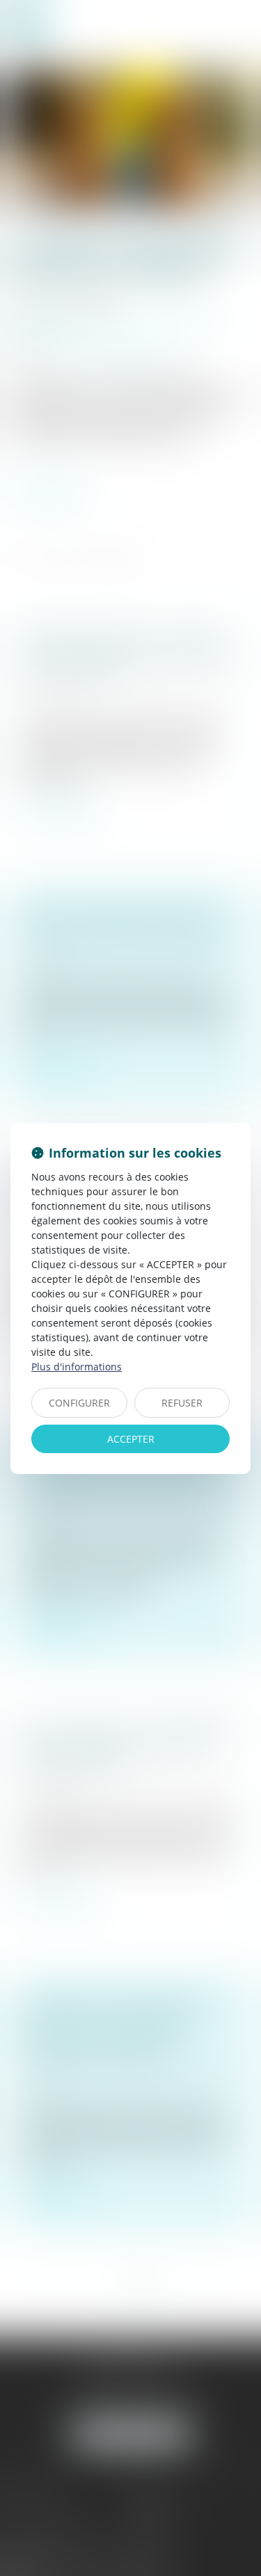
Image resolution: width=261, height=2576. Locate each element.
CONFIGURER (79, 1403)
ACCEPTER (131, 1439)
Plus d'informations (77, 1367)
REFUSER (182, 1403)
